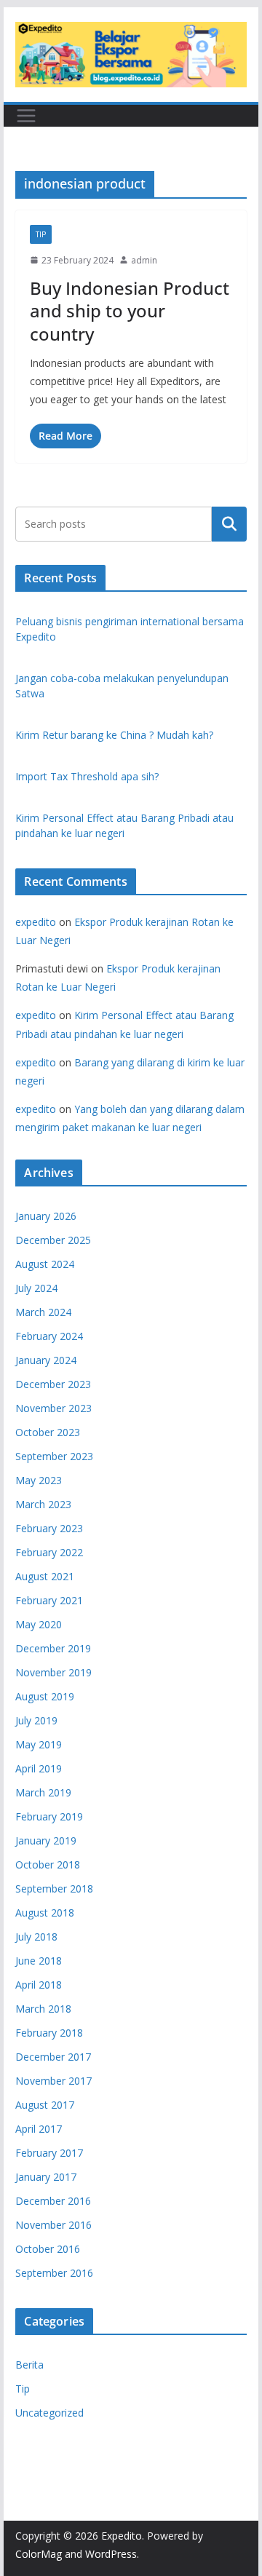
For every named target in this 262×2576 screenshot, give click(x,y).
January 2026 (46, 1216)
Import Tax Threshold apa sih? (87, 776)
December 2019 (53, 1648)
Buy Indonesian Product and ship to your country (130, 310)
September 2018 (54, 1889)
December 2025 (53, 1240)
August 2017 (45, 2105)
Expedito (122, 2536)
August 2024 (45, 1264)
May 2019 (39, 1744)
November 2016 (53, 2225)
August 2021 (45, 1576)
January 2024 (46, 1360)
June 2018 (39, 1961)
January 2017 (46, 2177)
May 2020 (39, 1624)
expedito (36, 922)
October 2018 (48, 1864)
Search (229, 523)
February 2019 (49, 1816)
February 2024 (49, 1336)
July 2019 (36, 1720)
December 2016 (53, 2201)
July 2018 (36, 1937)
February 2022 (49, 1552)
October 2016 (48, 2249)
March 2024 (43, 1312)
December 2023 (53, 1384)
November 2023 (53, 1408)
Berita (29, 2365)
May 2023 (39, 1480)
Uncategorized (49, 2413)
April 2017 (39, 2129)
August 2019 (45, 1696)
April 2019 (39, 1768)
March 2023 (43, 1504)
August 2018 (45, 1913)
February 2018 (49, 2033)
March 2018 (43, 2009)
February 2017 (49, 2153)
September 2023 (54, 1456)
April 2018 (39, 1985)
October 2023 (48, 1432)
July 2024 (36, 1288)
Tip (41, 234)
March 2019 (43, 1792)
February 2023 (49, 1528)
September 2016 (54, 2273)
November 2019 (53, 1672)
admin (144, 260)
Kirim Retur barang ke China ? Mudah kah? (114, 735)
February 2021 (49, 1600)
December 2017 (53, 2057)
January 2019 (46, 1840)
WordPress (111, 2554)
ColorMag (39, 2554)
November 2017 (53, 2081)
